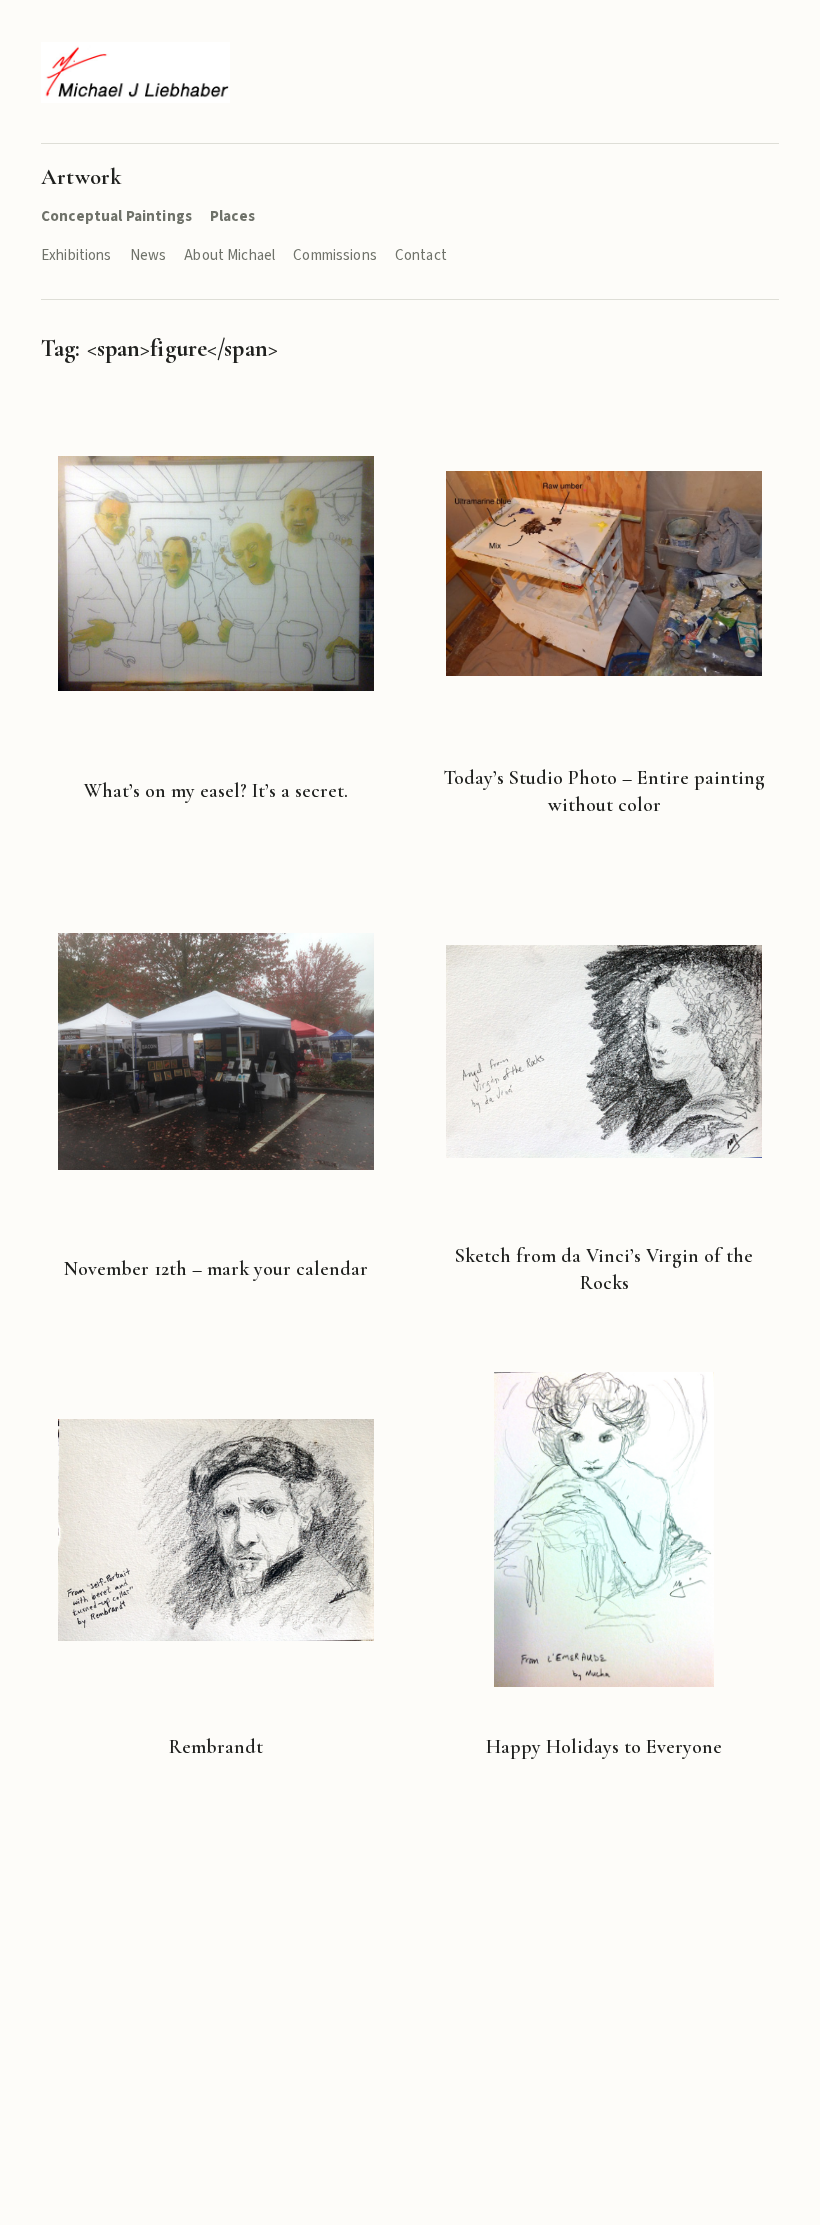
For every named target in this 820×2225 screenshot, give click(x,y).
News (148, 255)
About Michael (229, 255)
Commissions (335, 255)
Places (232, 216)
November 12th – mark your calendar (216, 1269)
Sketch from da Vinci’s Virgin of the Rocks (604, 1269)
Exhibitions (76, 255)
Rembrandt (216, 1747)
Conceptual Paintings (116, 216)
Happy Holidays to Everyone (604, 1747)
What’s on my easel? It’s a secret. (216, 791)
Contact (421, 255)
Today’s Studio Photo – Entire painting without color (604, 791)
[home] (135, 72)
